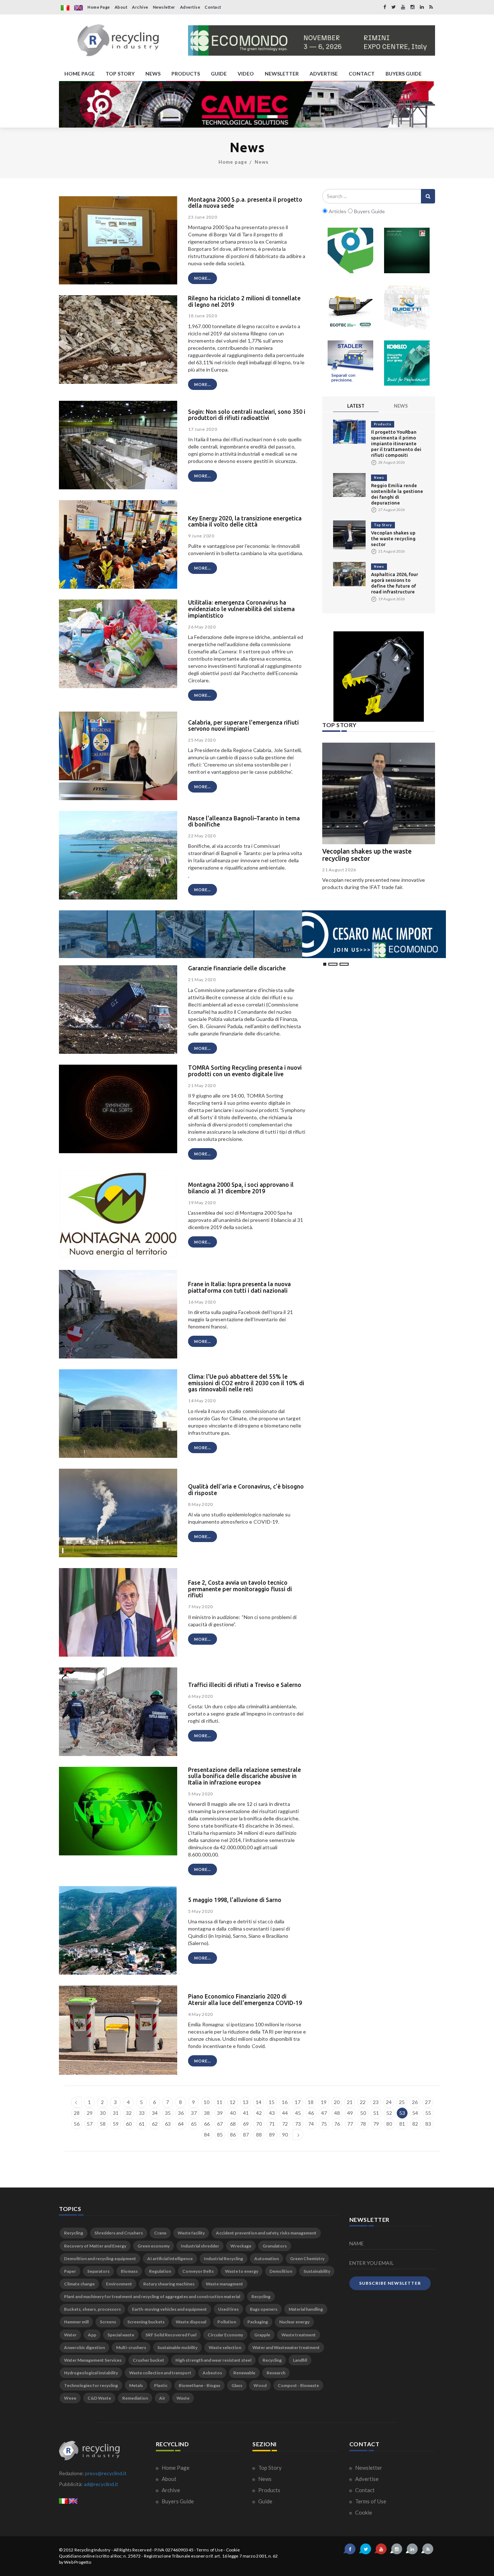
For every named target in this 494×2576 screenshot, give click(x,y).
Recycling (74, 2233)
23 (376, 2102)
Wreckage (241, 2246)
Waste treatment (299, 2335)
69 (246, 2124)
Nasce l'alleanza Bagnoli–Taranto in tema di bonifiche (244, 821)
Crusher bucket (148, 2360)
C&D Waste (99, 2398)
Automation (267, 2259)
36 (181, 2113)
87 (246, 2135)
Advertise (190, 7)
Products (383, 424)
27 (428, 2102)
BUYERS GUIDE (404, 74)
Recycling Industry (93, 2550)
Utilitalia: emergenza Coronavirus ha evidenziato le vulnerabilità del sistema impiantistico (241, 609)
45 (298, 2113)
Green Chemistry (307, 2259)
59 (116, 2124)
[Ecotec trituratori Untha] (350, 307)
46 (311, 2113)
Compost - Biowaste (298, 2385)
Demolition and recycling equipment (100, 2259)
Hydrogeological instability (91, 2373)
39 (220, 2113)
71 (272, 2124)
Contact (213, 7)
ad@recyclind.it (101, 2484)
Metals (136, 2385)
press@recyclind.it (106, 2473)
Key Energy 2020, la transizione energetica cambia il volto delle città (245, 521)
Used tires (228, 2309)
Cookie (363, 2512)
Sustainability (317, 2271)
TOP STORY (120, 74)
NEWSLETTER (282, 74)
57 (90, 2124)
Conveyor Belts (198, 2271)
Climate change (79, 2284)
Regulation (160, 2271)
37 (194, 2113)
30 (103, 2113)
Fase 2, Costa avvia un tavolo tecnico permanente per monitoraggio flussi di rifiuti (240, 1589)
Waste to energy (242, 2271)
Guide (265, 2501)
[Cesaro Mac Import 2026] (252, 934)
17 (298, 2102)
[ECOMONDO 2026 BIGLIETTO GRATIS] (312, 40)
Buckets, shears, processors (92, 2309)
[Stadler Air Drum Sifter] (350, 363)
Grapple (262, 2335)
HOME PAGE (80, 74)
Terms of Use (370, 2501)
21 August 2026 (339, 870)
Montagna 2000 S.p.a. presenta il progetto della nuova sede (245, 203)
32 (129, 2113)
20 (337, 2102)
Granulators (275, 2246)
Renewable (244, 2373)
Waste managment (224, 2284)
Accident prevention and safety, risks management (266, 2233)
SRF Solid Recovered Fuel (171, 2335)
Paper (70, 2271)
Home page (233, 162)
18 (311, 2102)
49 (350, 2113)
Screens (108, 2322)
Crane (160, 2233)
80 (389, 2124)
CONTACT (362, 74)
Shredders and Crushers (119, 2233)
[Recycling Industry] (118, 40)
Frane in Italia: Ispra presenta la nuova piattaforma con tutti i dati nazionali (239, 1287)
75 (324, 2124)
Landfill (300, 2360)
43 (272, 2113)
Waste (183, 2398)
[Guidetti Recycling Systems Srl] (407, 307)
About (121, 7)
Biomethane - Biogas (199, 2385)
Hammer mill (76, 2322)
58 (103, 2124)
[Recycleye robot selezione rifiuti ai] (350, 250)
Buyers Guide (177, 2501)
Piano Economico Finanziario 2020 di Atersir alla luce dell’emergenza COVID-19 (245, 2000)
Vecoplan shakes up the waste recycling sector (393, 538)
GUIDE (219, 74)
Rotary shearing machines (169, 2284)
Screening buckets (146, 2322)
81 (402, 2124)
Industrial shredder (200, 2246)
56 (77, 2124)
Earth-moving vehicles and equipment (169, 2309)
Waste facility (191, 2233)
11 (220, 2102)
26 (415, 2102)
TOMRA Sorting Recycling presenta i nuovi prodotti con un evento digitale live (245, 1071)
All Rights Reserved (133, 2550)
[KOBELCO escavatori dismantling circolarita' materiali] (407, 363)
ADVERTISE (324, 74)
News (262, 162)
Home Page (99, 7)
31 (116, 2113)
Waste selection (225, 2347)
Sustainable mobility (177, 2347)
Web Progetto (78, 2562)
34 (155, 2113)
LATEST (356, 406)
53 (402, 2113)
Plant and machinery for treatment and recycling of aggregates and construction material (152, 2296)
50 (363, 2113)
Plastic (161, 2385)
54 (415, 2113)
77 (350, 2124)
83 (428, 2124)
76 (337, 2124)
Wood (260, 2385)
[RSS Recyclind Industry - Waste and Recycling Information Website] (431, 7)
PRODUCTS (186, 74)
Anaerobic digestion (84, 2347)
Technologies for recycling (91, 2385)
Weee (70, 2398)
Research (276, 2373)
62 (155, 2124)
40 (233, 2113)
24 (389, 2102)
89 (272, 2135)
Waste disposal (191, 2322)
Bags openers (264, 2309)
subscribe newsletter (390, 2283)
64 (181, 2124)
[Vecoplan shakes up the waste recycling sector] (349, 534)
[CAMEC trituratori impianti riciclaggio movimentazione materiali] (247, 104)
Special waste (121, 2335)
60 (129, 2124)
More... (203, 278)
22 (363, 2102)
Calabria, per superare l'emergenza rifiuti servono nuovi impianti (243, 726)
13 (246, 2102)
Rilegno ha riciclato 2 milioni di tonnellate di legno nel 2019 (244, 301)
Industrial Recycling (223, 2259)
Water (70, 2335)
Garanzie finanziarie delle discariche (237, 968)
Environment (119, 2284)
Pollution (227, 2322)
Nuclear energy (294, 2322)
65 (194, 2124)
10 (206, 2102)
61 (142, 2124)
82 (415, 2124)
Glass (237, 2385)
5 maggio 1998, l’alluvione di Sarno (235, 1900)
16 (285, 2102)
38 (207, 2113)
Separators (98, 2271)
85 (220, 2135)
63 (168, 2124)
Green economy (154, 2246)
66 (207, 2124)
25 (402, 2102)
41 (246, 2113)
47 (324, 2113)
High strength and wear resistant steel (213, 2360)
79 (376, 2124)
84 (207, 2135)
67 (220, 2124)
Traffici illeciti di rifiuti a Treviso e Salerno (245, 1685)
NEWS (153, 74)
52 (389, 2113)
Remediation (135, 2398)
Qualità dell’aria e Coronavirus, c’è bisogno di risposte (246, 1490)
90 (285, 2135)
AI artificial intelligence (170, 2259)
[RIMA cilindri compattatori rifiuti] (407, 250)
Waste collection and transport (160, 2373)
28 (77, 2113)
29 (90, 2113)
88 (259, 2135)
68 (233, 2124)
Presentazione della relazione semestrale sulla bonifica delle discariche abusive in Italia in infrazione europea (244, 1776)
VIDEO (246, 74)
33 (142, 2113)
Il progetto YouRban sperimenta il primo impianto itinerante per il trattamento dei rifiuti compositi (396, 443)
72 (285, 2124)
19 (324, 2102)
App (92, 2335)
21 (350, 2102)
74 (311, 2124)
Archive (140, 7)
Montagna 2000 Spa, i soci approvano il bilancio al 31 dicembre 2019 (241, 1188)
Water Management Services (93, 2360)
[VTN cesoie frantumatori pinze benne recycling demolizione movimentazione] (379, 677)
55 (428, 2113)
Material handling (306, 2309)
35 (168, 2113)
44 (285, 2113)
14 (259, 2102)
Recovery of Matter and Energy (95, 2246)
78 (363, 2124)
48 (337, 2113)
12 (233, 2102)
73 (298, 2124)
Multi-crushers (131, 2347)
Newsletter (164, 7)
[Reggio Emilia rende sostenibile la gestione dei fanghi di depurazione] (349, 484)
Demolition (281, 2271)
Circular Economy (225, 2335)
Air (162, 2398)
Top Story (383, 525)
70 (259, 2124)
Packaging (258, 2322)
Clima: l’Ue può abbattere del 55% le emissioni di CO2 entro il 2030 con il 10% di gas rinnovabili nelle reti (246, 1383)
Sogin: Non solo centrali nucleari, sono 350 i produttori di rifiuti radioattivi (247, 415)
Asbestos (212, 2373)
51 (376, 2113)
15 (272, 2102)
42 (259, 2113)
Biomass (129, 2271)
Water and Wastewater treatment (286, 2347)
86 (233, 2135)
